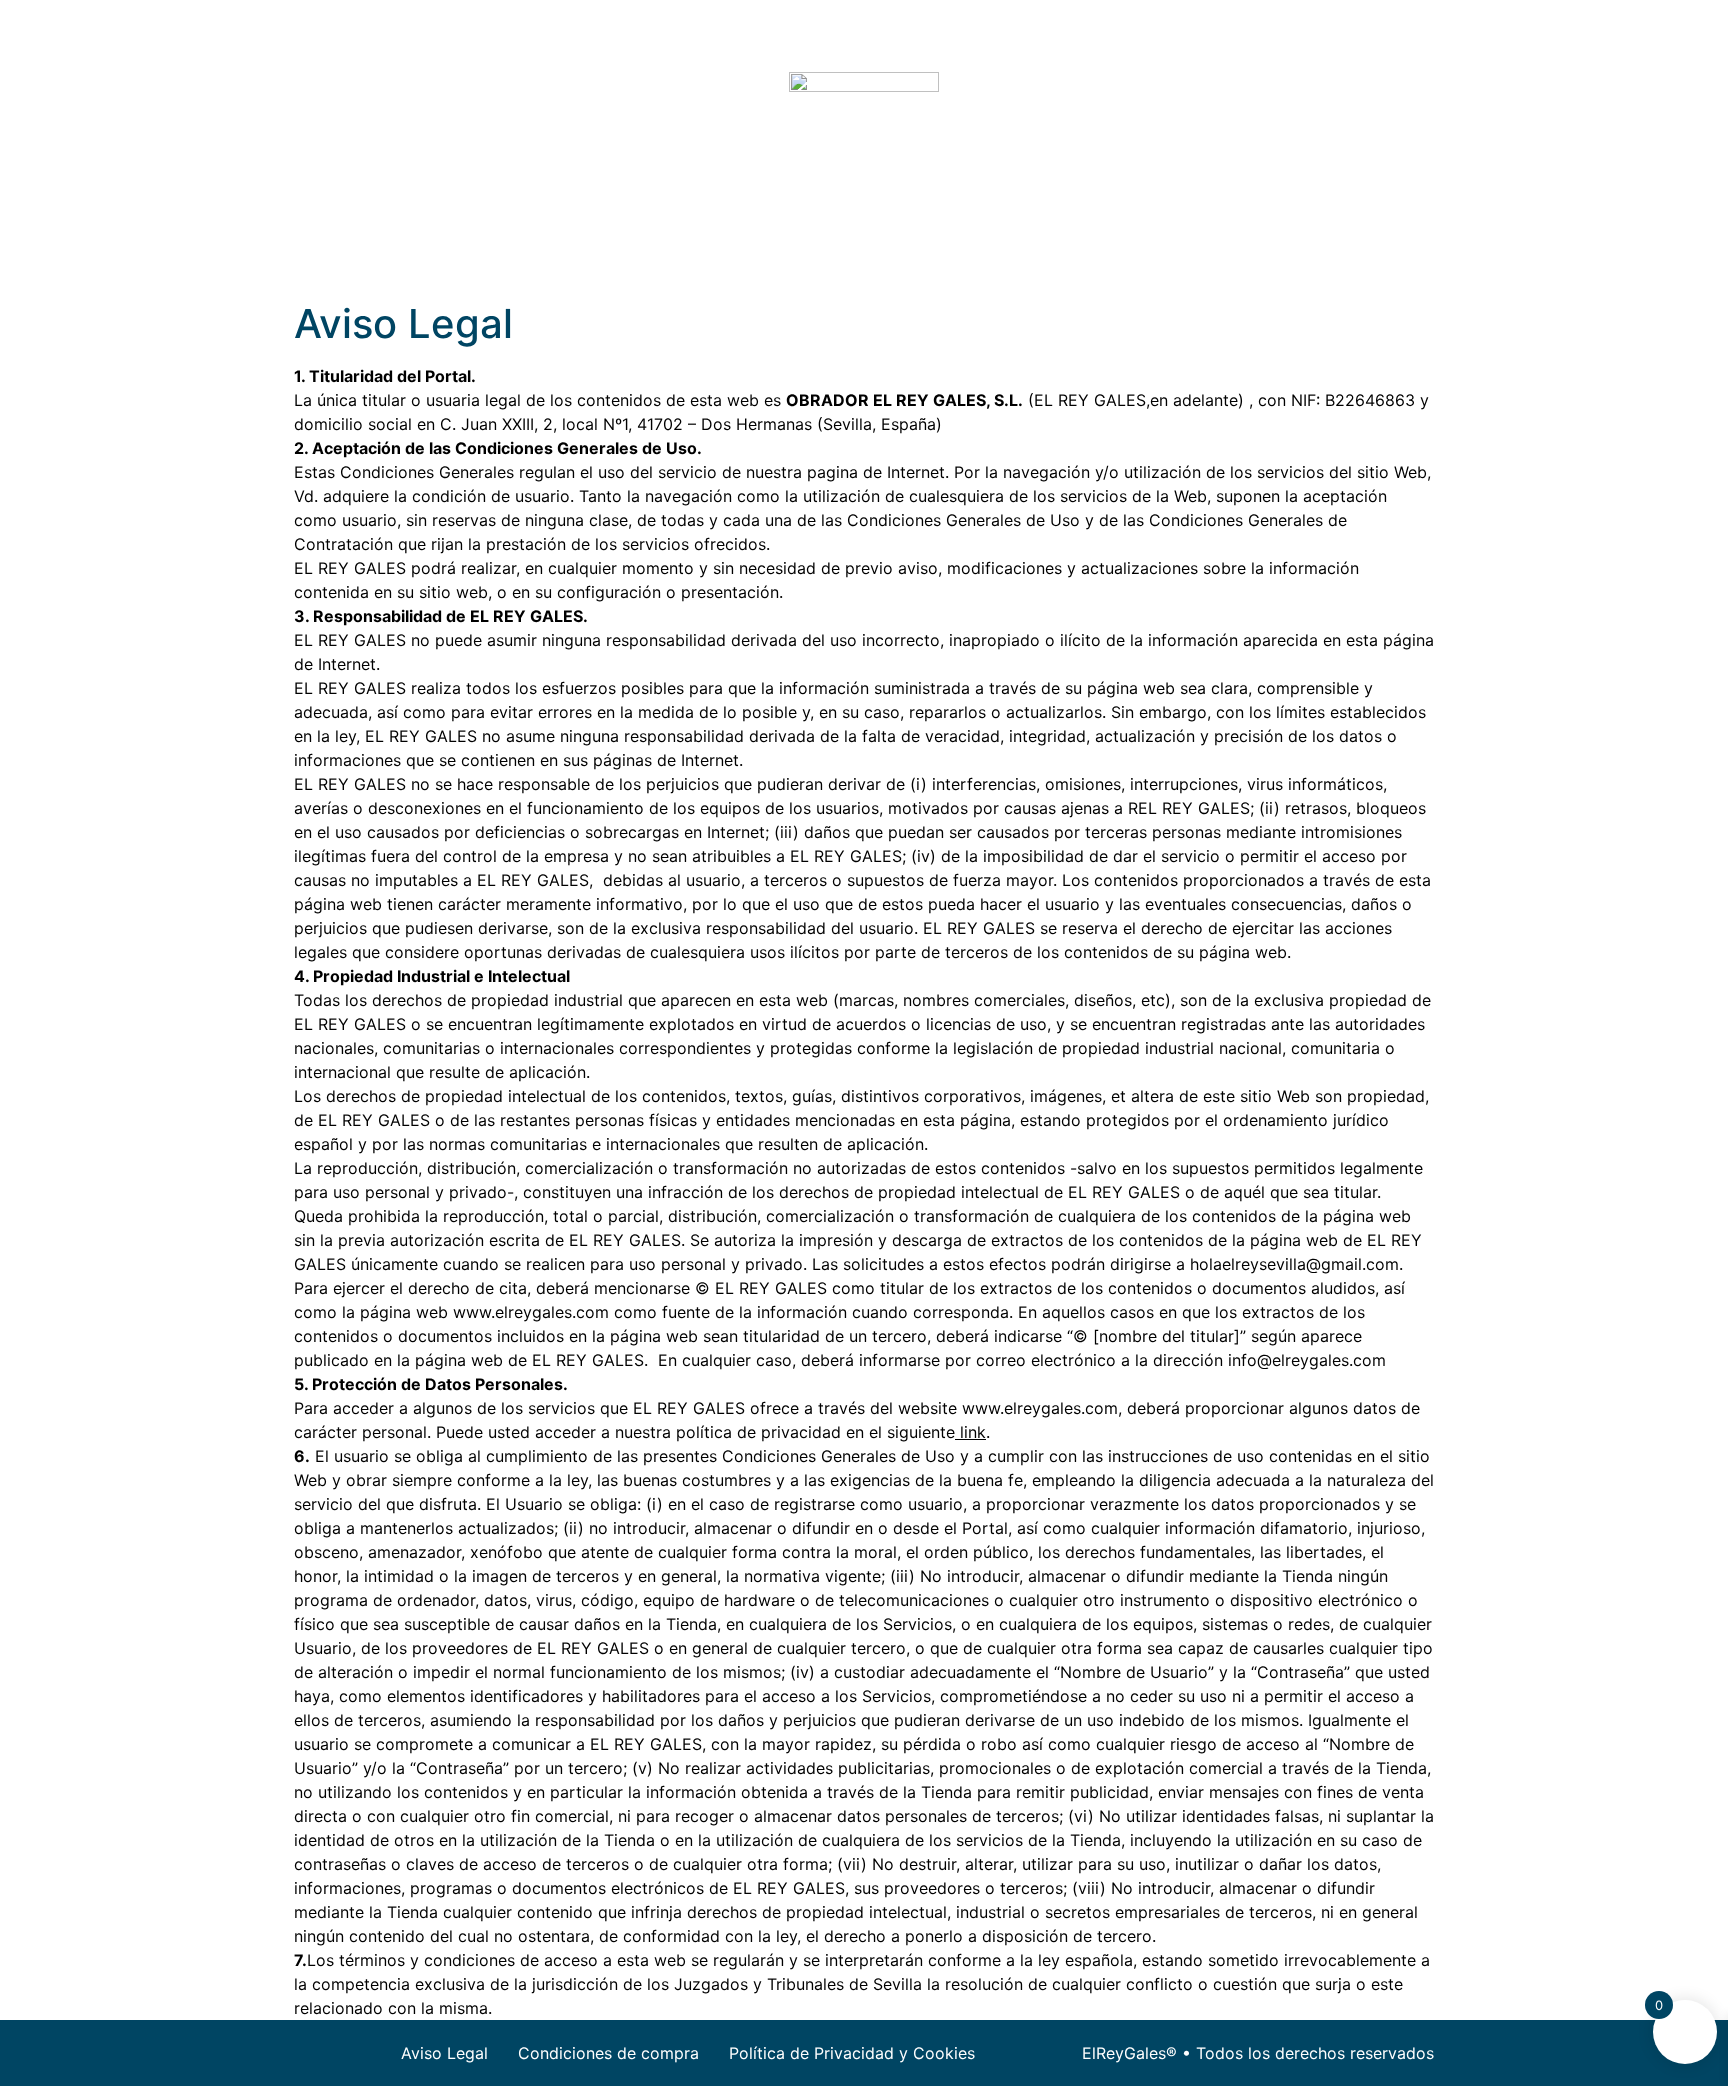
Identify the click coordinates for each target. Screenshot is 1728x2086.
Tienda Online (718, 245)
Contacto (1150, 245)
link (970, 1432)
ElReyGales (585, 245)
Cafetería (845, 245)
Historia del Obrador (997, 245)
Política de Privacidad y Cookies (852, 2053)
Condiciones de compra (608, 2053)
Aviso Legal (444, 2053)
